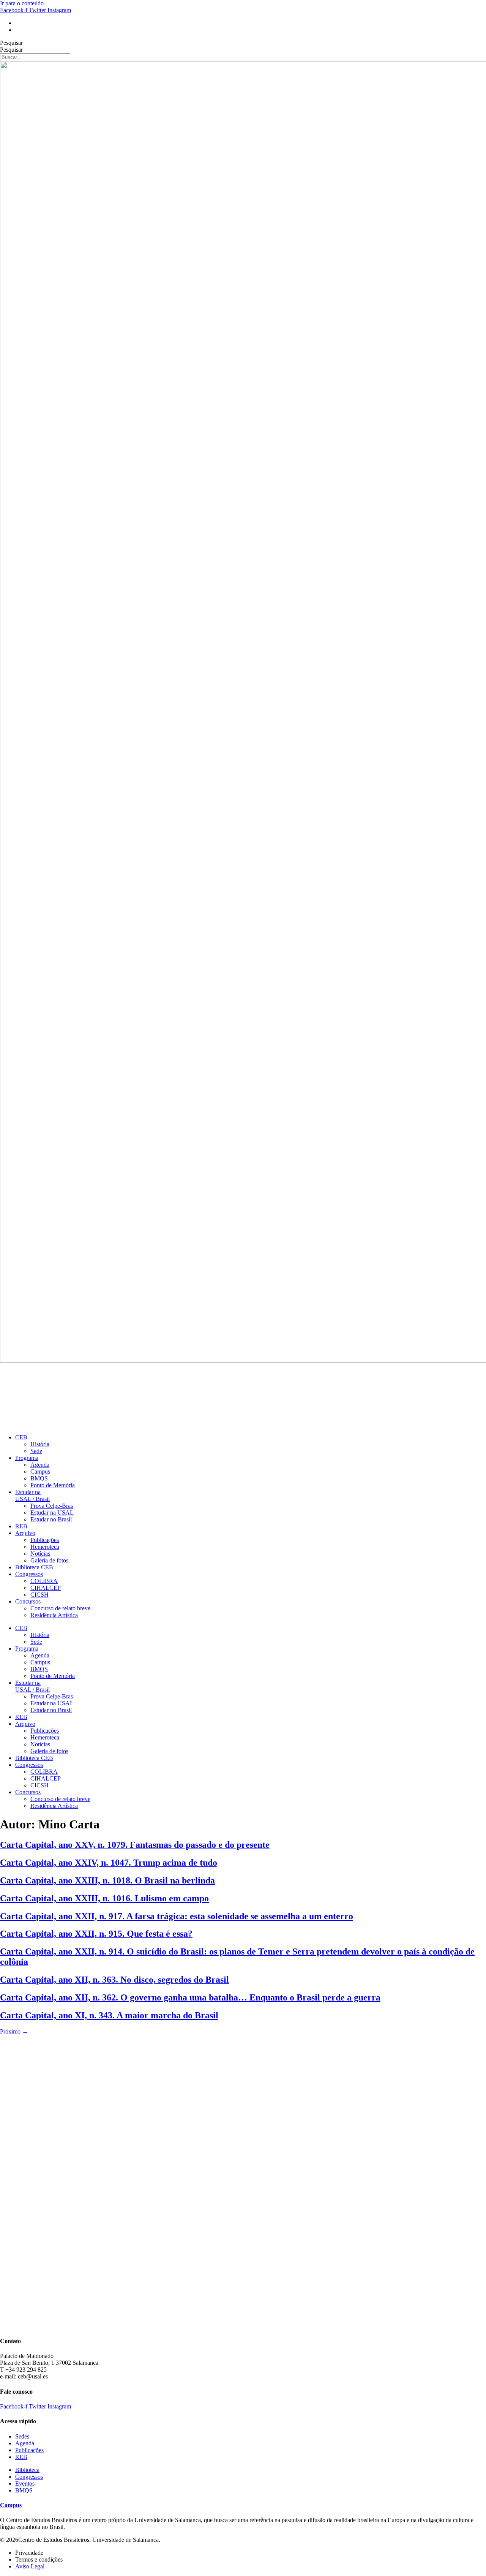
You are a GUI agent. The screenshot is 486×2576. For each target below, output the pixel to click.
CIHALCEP (46, 1588)
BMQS (39, 1478)
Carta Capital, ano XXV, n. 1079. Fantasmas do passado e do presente (135, 1845)
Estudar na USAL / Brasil (32, 1495)
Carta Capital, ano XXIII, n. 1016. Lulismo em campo (104, 1898)
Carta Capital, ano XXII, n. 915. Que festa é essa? (96, 1934)
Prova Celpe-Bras (52, 1506)
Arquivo (25, 1533)
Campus (40, 1471)
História (40, 1444)
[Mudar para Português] (19, 23)
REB (21, 1526)
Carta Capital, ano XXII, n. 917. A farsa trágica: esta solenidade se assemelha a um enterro (177, 1916)
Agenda (40, 1465)
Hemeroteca (45, 1547)
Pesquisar (11, 43)
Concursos (28, 1601)
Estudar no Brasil (51, 1519)
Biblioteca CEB (34, 1567)
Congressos (29, 1574)
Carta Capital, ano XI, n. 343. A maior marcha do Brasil (109, 2015)
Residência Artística (54, 1615)
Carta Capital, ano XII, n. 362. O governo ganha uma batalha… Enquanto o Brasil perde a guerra (190, 1997)
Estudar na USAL (52, 1513)
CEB (21, 1437)
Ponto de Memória (53, 1485)
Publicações (45, 1540)
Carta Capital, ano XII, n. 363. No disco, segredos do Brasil (114, 1980)
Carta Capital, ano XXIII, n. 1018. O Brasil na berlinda (107, 1880)
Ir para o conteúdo (22, 3)
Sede (36, 1451)
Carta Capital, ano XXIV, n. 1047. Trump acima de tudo (109, 1863)
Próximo (14, 2031)
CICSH (39, 1595)
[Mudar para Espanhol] (19, 30)
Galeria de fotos (49, 1560)
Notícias (40, 1554)
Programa (27, 1458)
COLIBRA (44, 1581)
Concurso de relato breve (60, 1608)
